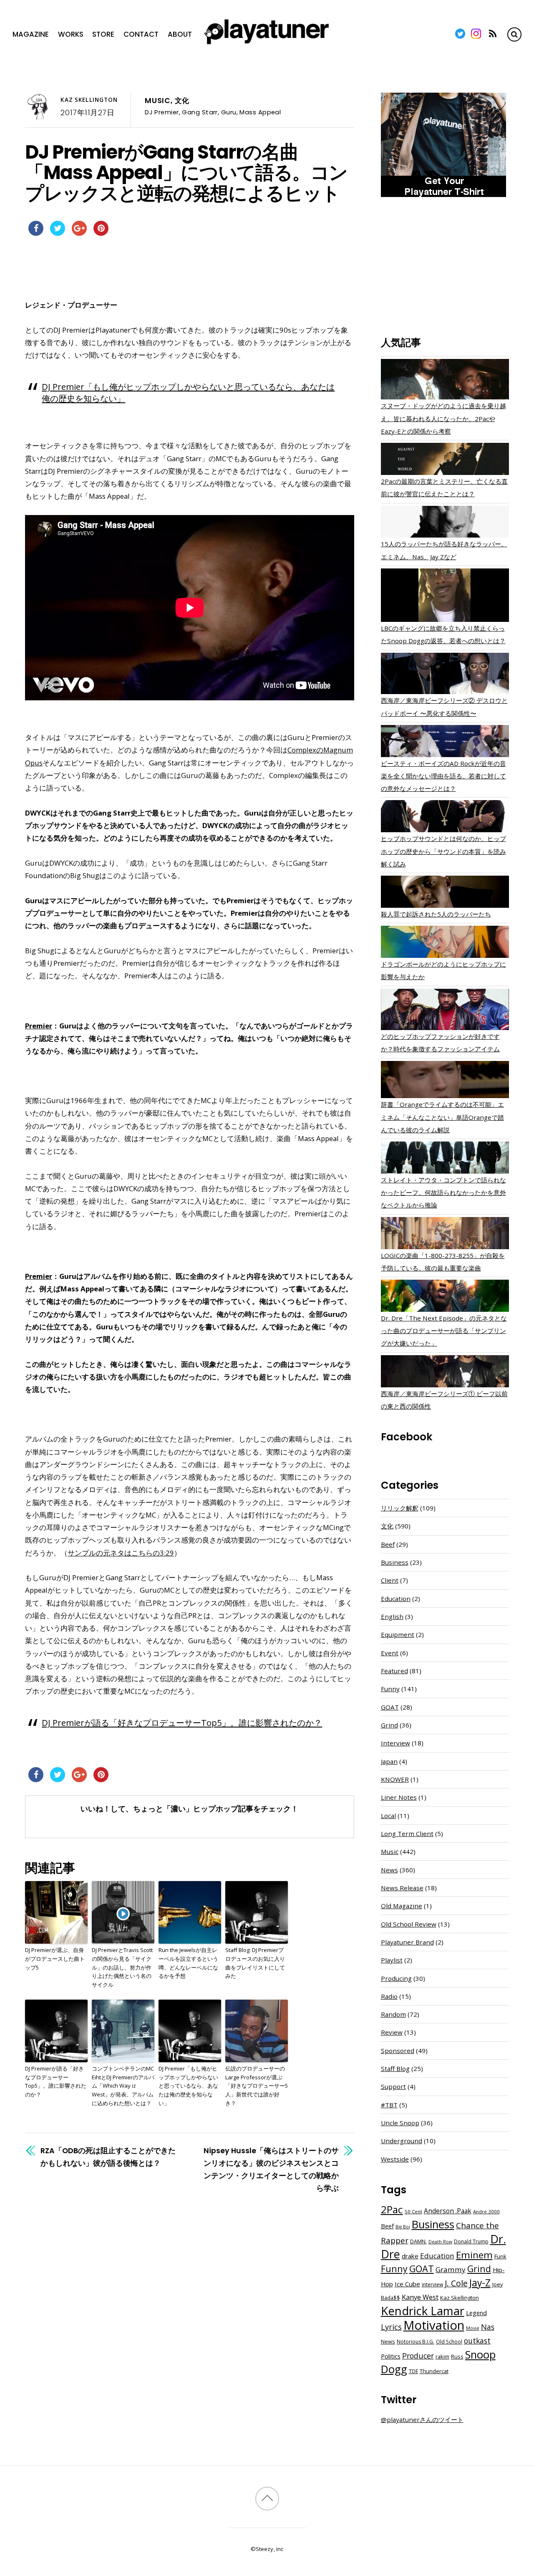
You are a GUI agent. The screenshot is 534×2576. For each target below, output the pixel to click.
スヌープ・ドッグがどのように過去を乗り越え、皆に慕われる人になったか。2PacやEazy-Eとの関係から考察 (443, 418)
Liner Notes (399, 1797)
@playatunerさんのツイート (422, 2419)
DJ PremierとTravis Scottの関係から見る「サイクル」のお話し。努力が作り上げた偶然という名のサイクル (122, 1967)
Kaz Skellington (89, 100)
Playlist (392, 1960)
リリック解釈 (400, 1508)
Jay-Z (480, 2283)
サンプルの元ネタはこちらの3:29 (121, 1553)
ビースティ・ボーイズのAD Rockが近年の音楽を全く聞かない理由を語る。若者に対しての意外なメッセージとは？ (443, 776)
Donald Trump (471, 2241)
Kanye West (420, 2297)
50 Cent (413, 2211)
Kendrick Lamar (423, 2311)
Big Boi (403, 2227)
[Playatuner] (267, 45)
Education (396, 1599)
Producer (418, 2356)
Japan (389, 1761)
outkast (477, 2341)
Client (390, 1580)
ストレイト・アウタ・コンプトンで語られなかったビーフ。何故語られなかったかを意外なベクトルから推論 (443, 1192)
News (389, 1870)
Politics (391, 2356)
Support (393, 2086)
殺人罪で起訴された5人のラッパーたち (436, 914)
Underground (402, 2141)
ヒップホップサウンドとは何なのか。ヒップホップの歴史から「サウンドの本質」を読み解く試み (443, 851)
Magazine (31, 34)
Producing (396, 1978)
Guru (229, 112)
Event (390, 1653)
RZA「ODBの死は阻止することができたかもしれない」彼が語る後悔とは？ (108, 2157)
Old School (449, 2342)
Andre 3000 (486, 2211)
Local (388, 1816)
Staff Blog (395, 2068)
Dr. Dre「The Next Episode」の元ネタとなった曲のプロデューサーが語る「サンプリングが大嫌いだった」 (444, 1331)
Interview (395, 1743)
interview (432, 2284)
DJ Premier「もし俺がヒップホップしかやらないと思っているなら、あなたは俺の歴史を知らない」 (188, 2086)
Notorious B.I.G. (416, 2342)
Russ (457, 2357)
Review (392, 2032)
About (180, 34)
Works (71, 34)
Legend (476, 2313)
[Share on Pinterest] (101, 233)
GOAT (390, 1707)
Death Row (440, 2242)
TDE (413, 2371)
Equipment (398, 1634)
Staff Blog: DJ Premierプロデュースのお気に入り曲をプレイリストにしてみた (255, 1963)
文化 (182, 101)
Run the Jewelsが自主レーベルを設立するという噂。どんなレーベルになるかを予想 (188, 1963)
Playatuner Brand (407, 1942)
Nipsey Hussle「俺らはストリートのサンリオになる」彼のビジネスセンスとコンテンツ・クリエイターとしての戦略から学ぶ (271, 2169)
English (392, 1616)
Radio (389, 1996)
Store (103, 34)
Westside (395, 2159)
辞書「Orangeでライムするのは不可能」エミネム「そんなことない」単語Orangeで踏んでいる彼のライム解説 (442, 1117)
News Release (402, 1888)
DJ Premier (162, 112)
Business (395, 1562)
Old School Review (409, 1924)
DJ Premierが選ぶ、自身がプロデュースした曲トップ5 (55, 1959)
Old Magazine (402, 1906)
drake (410, 2256)
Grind (389, 1725)
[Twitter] (460, 34)
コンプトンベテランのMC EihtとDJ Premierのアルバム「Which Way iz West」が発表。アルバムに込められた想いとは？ (123, 2086)
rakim (442, 2357)
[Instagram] (476, 34)
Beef (388, 1544)
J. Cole (456, 2283)
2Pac (392, 2209)
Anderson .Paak (448, 2211)
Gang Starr (200, 112)
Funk (500, 2256)
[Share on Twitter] (58, 233)
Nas (488, 2327)
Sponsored (398, 2051)
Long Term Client (407, 1834)
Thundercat (434, 2371)
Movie (473, 2328)
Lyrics (391, 2327)
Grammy (451, 2269)
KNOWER (395, 1779)
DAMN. (418, 2241)
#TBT (389, 2105)
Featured (394, 1671)
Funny (390, 1689)
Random (393, 2014)
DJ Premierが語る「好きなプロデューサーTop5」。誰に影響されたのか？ (182, 1722)
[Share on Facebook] (36, 233)
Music (158, 101)
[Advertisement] (445, 268)
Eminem (474, 2255)
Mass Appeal (260, 112)
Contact (141, 34)
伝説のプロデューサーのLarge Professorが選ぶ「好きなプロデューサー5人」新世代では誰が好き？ (257, 2086)
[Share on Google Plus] (79, 233)
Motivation (434, 2325)
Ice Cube (407, 2284)
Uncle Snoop (400, 2123)
